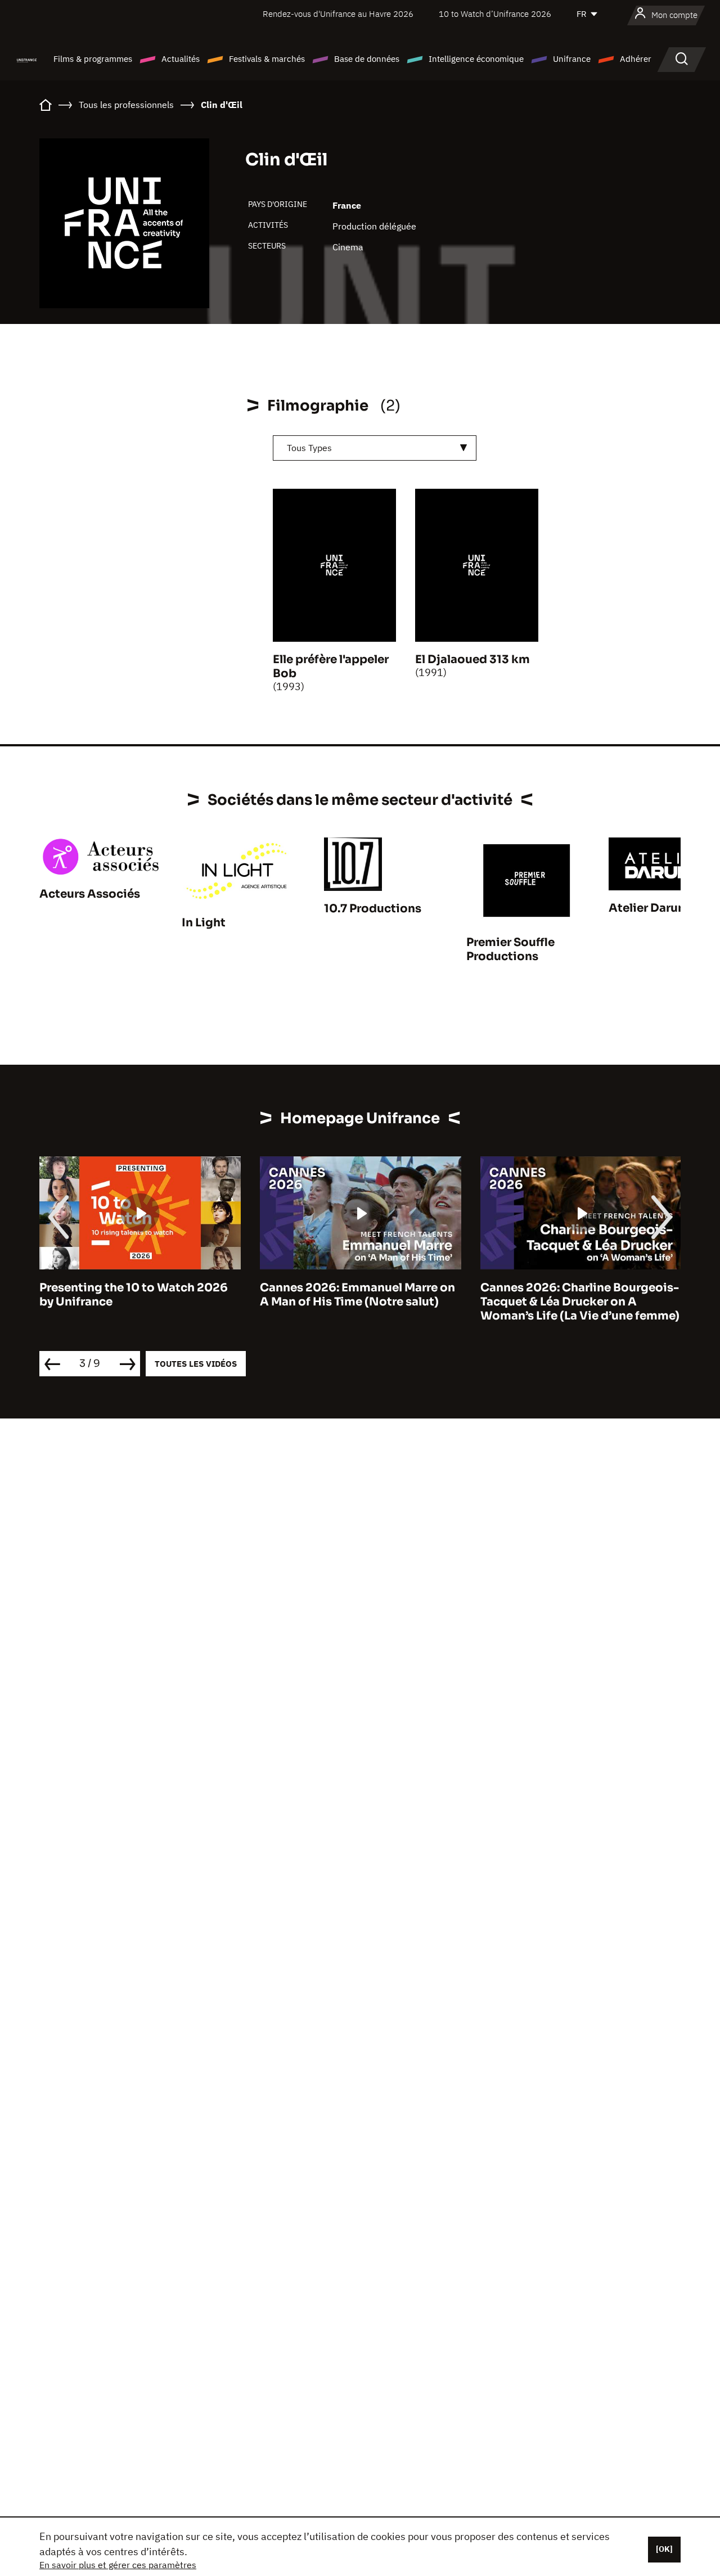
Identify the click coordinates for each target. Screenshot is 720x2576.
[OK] (664, 2549)
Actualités (181, 59)
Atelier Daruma (652, 908)
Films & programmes (93, 59)
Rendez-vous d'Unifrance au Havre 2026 (338, 14)
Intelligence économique (476, 59)
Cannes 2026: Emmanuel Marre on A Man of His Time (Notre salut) (357, 1295)
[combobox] (375, 448)
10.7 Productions (373, 909)
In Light (204, 923)
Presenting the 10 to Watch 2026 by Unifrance (134, 1295)
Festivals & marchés (267, 59)
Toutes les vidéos (196, 1364)
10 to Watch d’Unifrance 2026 (495, 14)
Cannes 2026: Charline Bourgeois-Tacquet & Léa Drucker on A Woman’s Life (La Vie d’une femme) (580, 1302)
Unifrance (572, 59)
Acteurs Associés (90, 894)
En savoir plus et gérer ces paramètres (118, 2565)
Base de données (367, 59)
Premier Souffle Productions (510, 949)
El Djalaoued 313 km (472, 659)
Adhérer (636, 59)
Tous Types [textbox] (309, 448)
